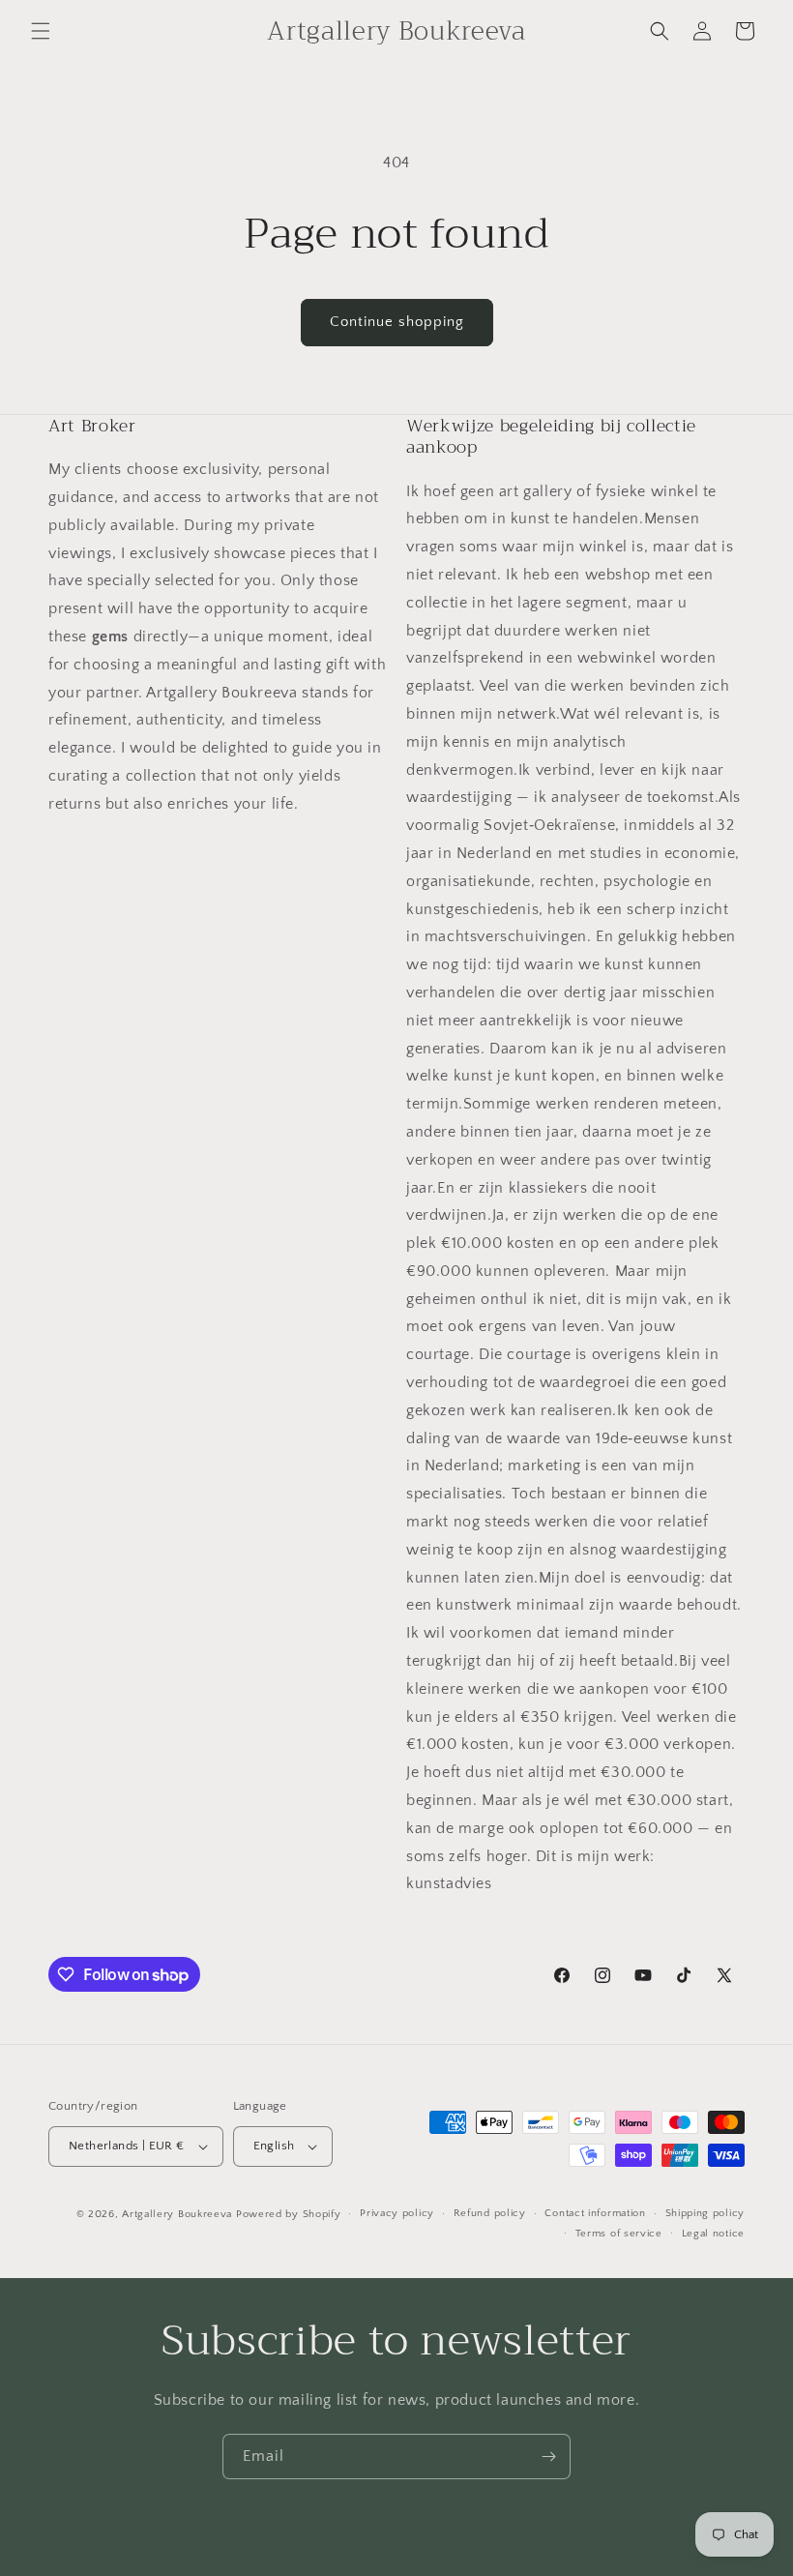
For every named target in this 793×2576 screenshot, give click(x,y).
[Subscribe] (548, 2457)
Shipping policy (705, 2213)
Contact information (595, 2213)
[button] (41, 31)
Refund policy (490, 2213)
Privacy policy (397, 2213)
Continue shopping (397, 322)
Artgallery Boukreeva (179, 2214)
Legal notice (713, 2234)
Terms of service (619, 2234)
